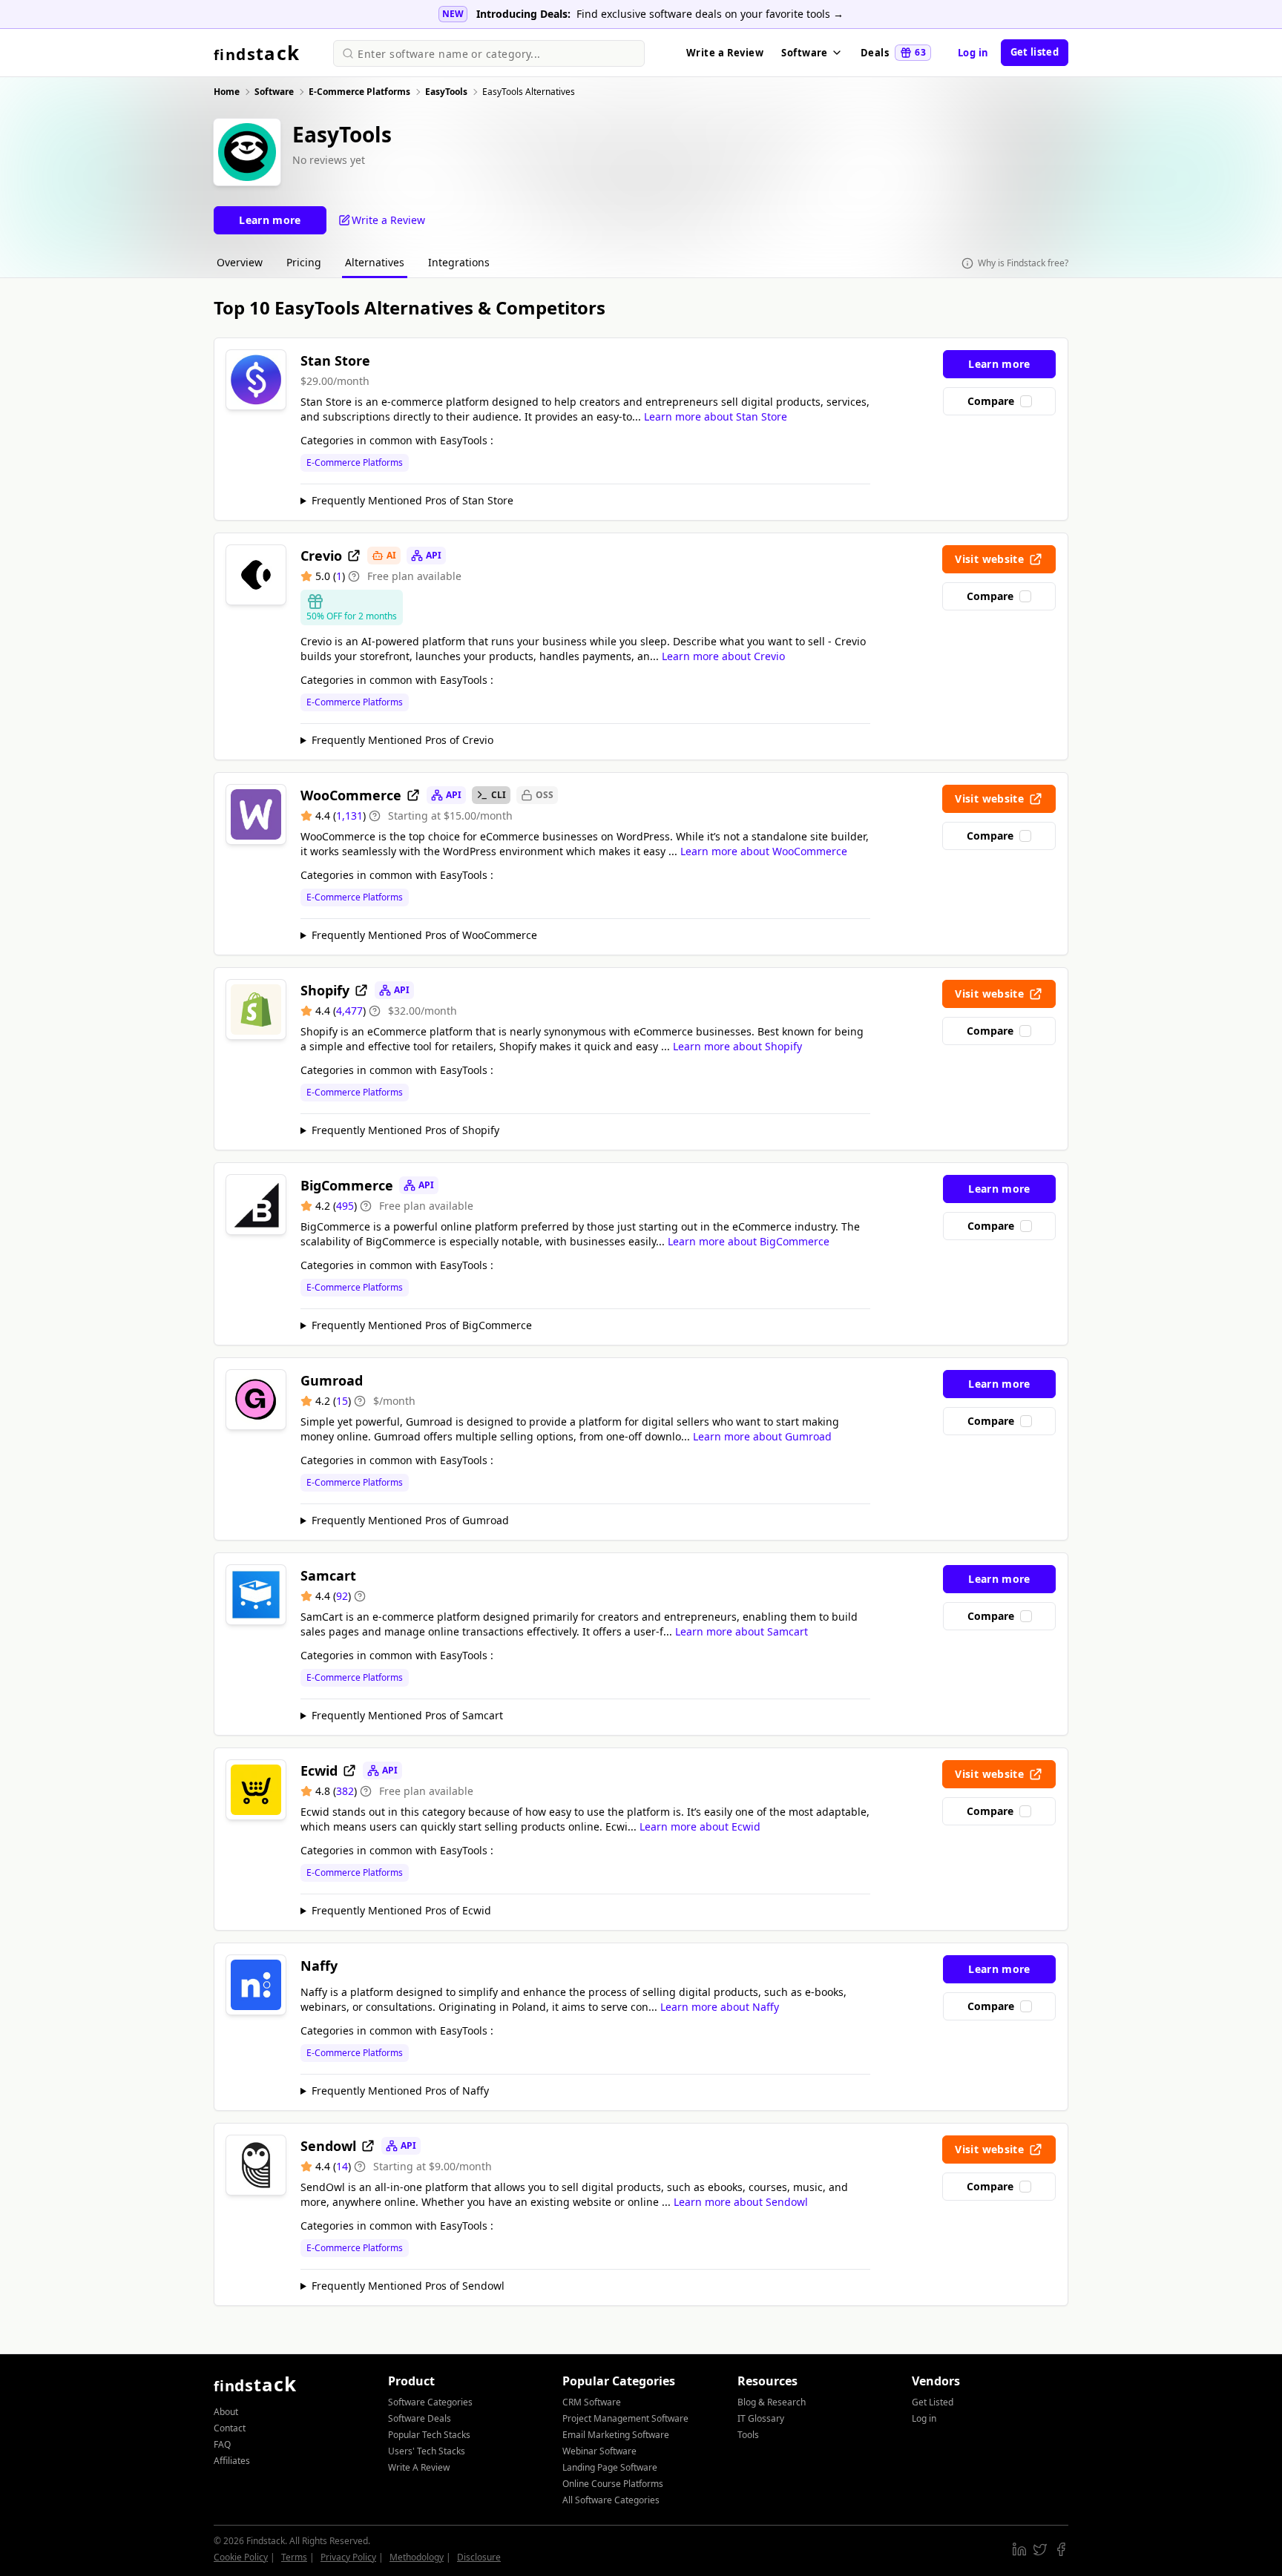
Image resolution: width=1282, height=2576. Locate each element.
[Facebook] (1061, 2549)
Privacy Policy (348, 2557)
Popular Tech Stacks (429, 2435)
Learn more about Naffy (720, 2007)
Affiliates (232, 2461)
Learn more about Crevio (723, 656)
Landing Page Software (610, 2467)
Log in (973, 53)
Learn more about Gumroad (762, 1436)
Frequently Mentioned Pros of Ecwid (401, 1910)
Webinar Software (599, 2451)
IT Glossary (761, 2418)
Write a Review (725, 53)
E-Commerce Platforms (355, 463)
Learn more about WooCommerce (764, 851)
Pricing (304, 262)
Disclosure (479, 2557)
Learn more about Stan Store (716, 416)
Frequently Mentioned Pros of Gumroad (410, 1520)
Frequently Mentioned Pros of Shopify (405, 1130)
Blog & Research (772, 2402)
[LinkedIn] (1019, 2549)
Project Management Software (625, 2418)
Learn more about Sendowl (741, 2202)
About (226, 2412)
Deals (893, 53)
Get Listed (933, 2402)
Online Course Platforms (613, 2484)
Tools (748, 2435)
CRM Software (592, 2402)
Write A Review (419, 2467)
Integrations (459, 262)
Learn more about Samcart (742, 1631)
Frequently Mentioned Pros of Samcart (407, 1715)
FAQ (222, 2444)
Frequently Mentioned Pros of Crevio (402, 740)
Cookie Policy (241, 2557)
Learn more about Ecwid (700, 1826)
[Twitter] (1040, 2549)
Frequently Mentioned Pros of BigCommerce (422, 1325)
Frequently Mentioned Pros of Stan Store (412, 500)
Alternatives (375, 262)
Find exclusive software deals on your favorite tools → (710, 14)
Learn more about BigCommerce (749, 1241)
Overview (240, 262)
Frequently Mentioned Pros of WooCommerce (424, 935)
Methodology (417, 2557)
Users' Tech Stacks (427, 2451)
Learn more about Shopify (737, 1046)
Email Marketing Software (616, 2435)
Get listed (1035, 52)
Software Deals (420, 2418)
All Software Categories (611, 2500)
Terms (294, 2557)
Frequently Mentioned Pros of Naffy (400, 2091)
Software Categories (430, 2402)
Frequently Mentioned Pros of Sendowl (408, 2286)
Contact (230, 2428)
